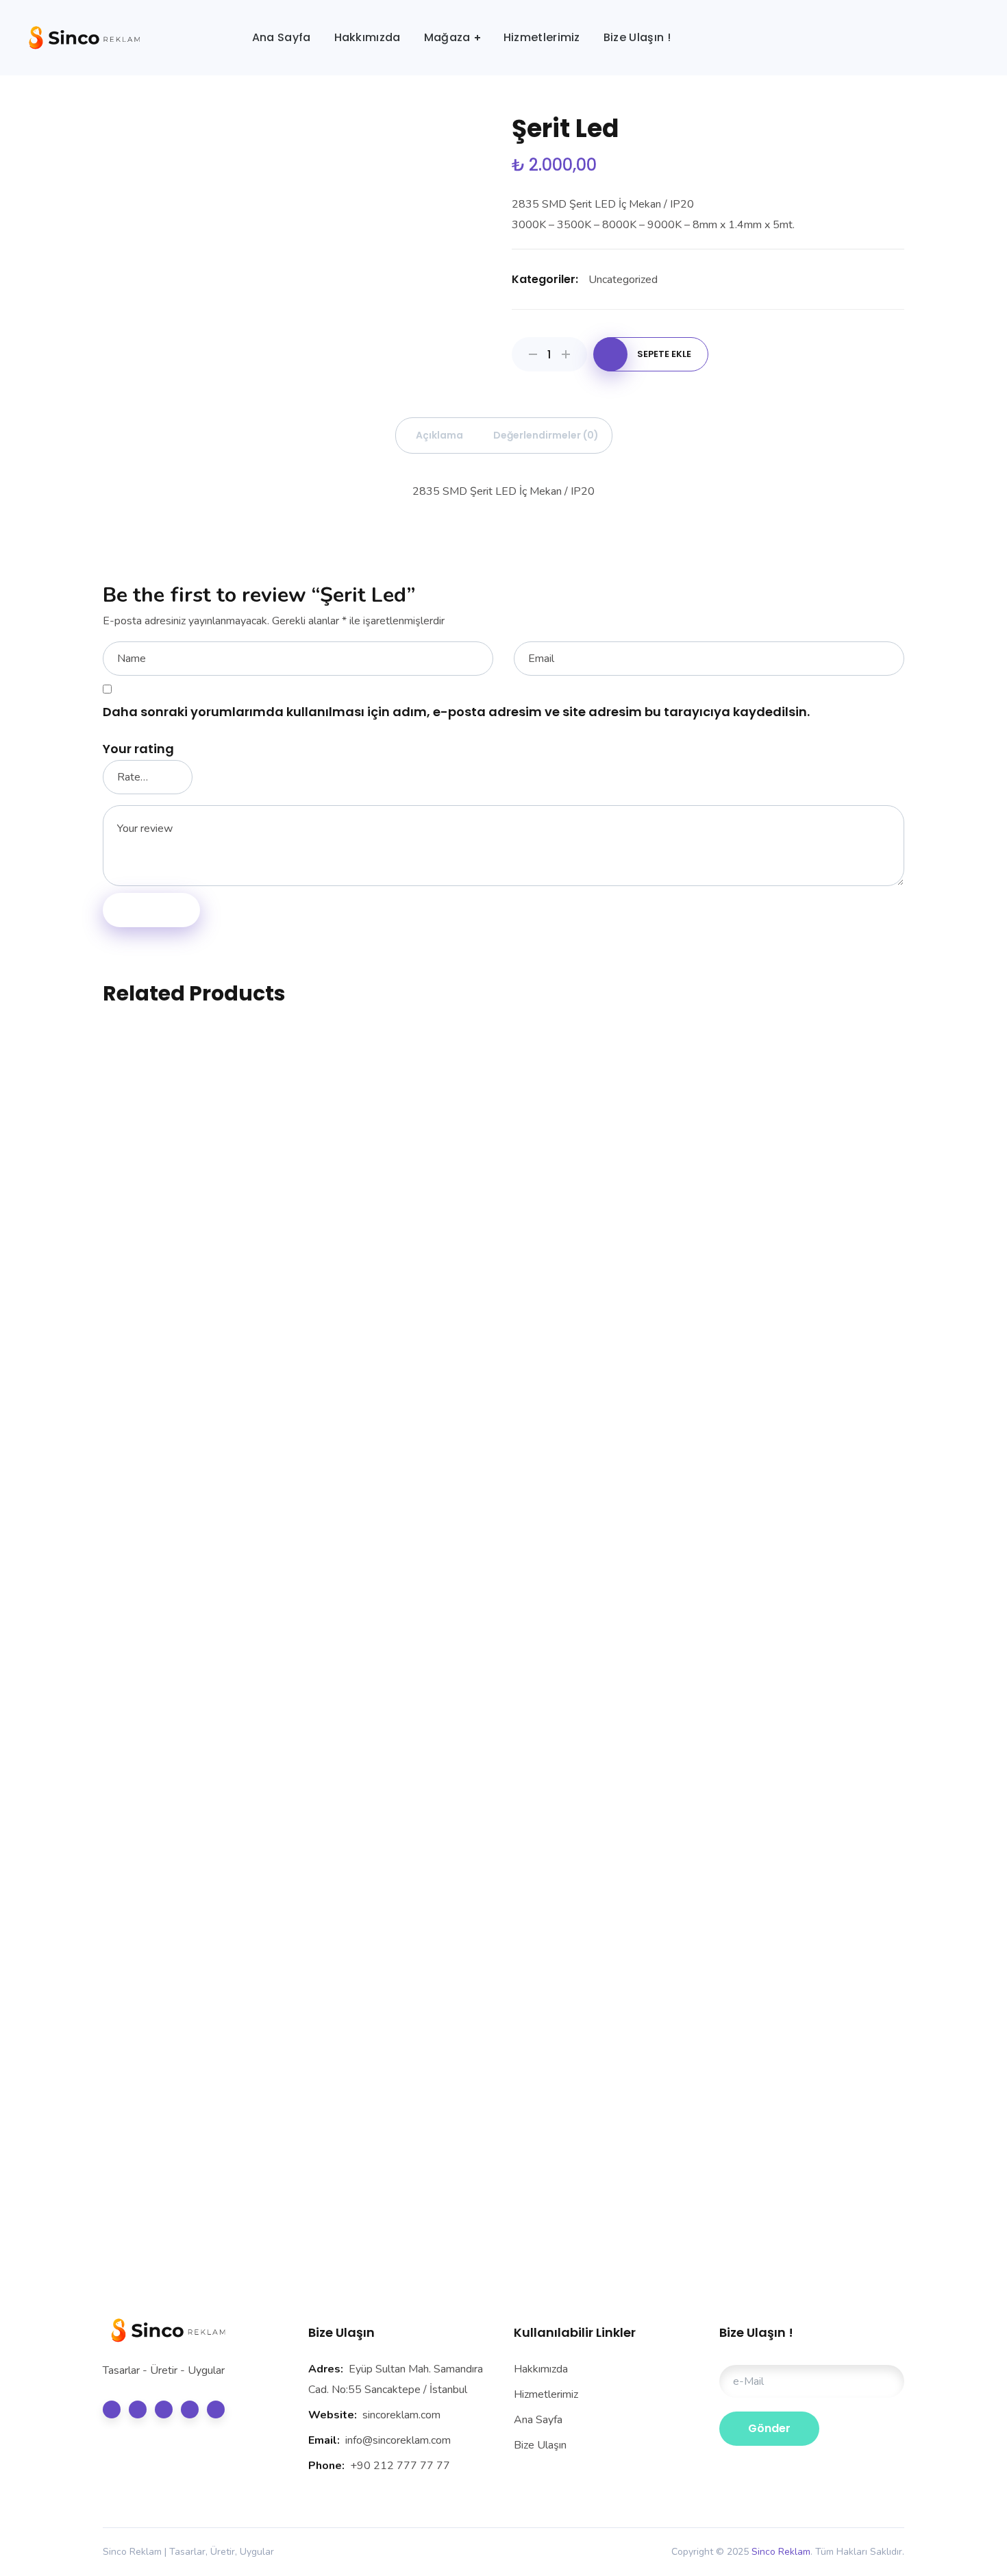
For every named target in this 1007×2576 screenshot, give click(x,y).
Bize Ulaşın (540, 2445)
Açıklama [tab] (439, 435)
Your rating (138, 749)
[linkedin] (164, 2409)
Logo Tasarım (196, 1232)
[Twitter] (112, 2409)
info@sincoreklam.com (398, 2440)
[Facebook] (138, 2409)
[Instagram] (190, 2409)
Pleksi (606, 2075)
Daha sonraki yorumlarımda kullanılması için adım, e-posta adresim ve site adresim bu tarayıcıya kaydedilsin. (456, 712)
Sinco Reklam (781, 2552)
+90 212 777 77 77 (400, 2466)
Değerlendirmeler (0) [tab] (546, 435)
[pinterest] (216, 2409)
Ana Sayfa (538, 2420)
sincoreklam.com (401, 2415)
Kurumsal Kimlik (401, 1232)
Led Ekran (812, 2075)
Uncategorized (623, 280)
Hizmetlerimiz (546, 2394)
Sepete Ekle (664, 354)
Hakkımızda (541, 2369)
